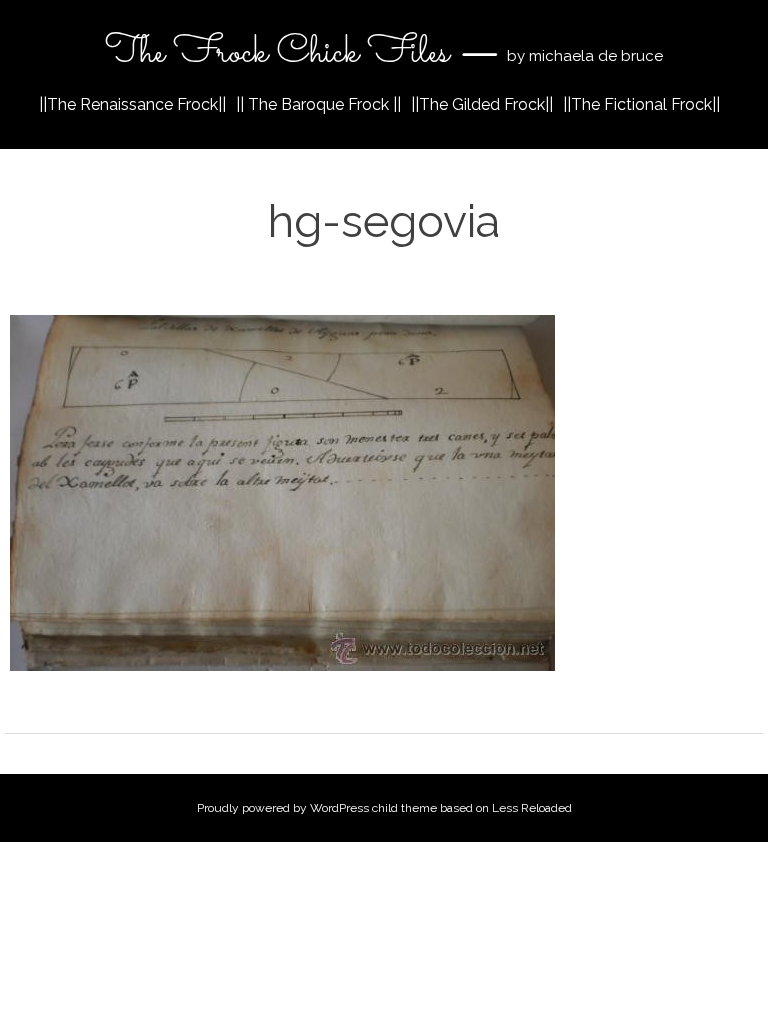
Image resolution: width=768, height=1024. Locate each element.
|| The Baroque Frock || (318, 104)
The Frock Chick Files (281, 53)
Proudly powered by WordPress (283, 808)
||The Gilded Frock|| (482, 104)
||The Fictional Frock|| (641, 104)
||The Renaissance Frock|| (132, 104)
